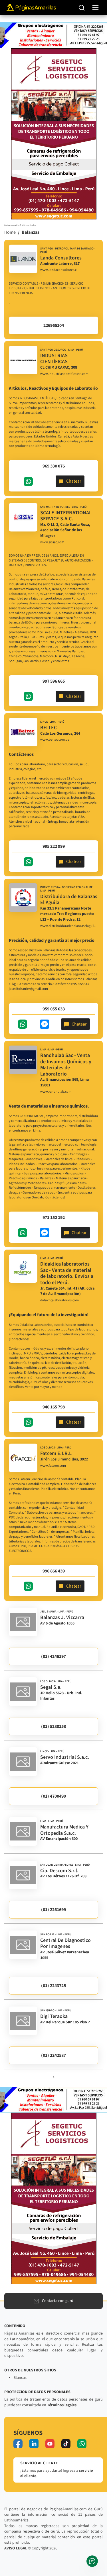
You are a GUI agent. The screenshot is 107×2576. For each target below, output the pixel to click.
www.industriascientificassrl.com (64, 374)
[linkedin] (34, 2444)
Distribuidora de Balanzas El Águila (69, 900)
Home (10, 232)
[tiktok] (66, 2444)
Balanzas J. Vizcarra (62, 1617)
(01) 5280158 (53, 1726)
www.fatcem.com (53, 1466)
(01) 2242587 (53, 2055)
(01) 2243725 (53, 1986)
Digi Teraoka (54, 2016)
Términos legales (62, 2405)
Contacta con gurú (58, 2301)
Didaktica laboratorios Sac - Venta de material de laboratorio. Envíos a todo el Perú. (67, 1273)
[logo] (23, 259)
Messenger (45, 1024)
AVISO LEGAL (16, 2548)
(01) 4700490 (53, 1796)
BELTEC (49, 728)
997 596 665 (54, 681)
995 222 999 (54, 846)
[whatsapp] (82, 2444)
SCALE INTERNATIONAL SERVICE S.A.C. (66, 516)
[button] (54, 2077)
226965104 (54, 325)
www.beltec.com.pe (55, 740)
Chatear (74, 481)
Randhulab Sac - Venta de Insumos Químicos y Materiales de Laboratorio (66, 1065)
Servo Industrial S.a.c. (65, 1757)
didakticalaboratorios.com (59, 1300)
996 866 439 (54, 1571)
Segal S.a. (51, 1687)
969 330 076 (54, 466)
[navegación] (95, 8)
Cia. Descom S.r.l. (59, 1871)
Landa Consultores (61, 258)
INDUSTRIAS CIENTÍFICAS (54, 359)
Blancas (20, 2378)
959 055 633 (54, 1009)
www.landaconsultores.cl (59, 270)
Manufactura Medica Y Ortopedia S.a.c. (64, 1830)
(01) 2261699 (53, 1910)
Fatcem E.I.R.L (56, 1453)
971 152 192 (54, 1218)
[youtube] (50, 2444)
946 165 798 (54, 1407)
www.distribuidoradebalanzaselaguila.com (69, 926)
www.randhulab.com (56, 1092)
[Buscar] (82, 7)
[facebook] (18, 2444)
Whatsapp (28, 481)
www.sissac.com (52, 542)
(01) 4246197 (53, 1656)
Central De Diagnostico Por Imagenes (65, 1944)
